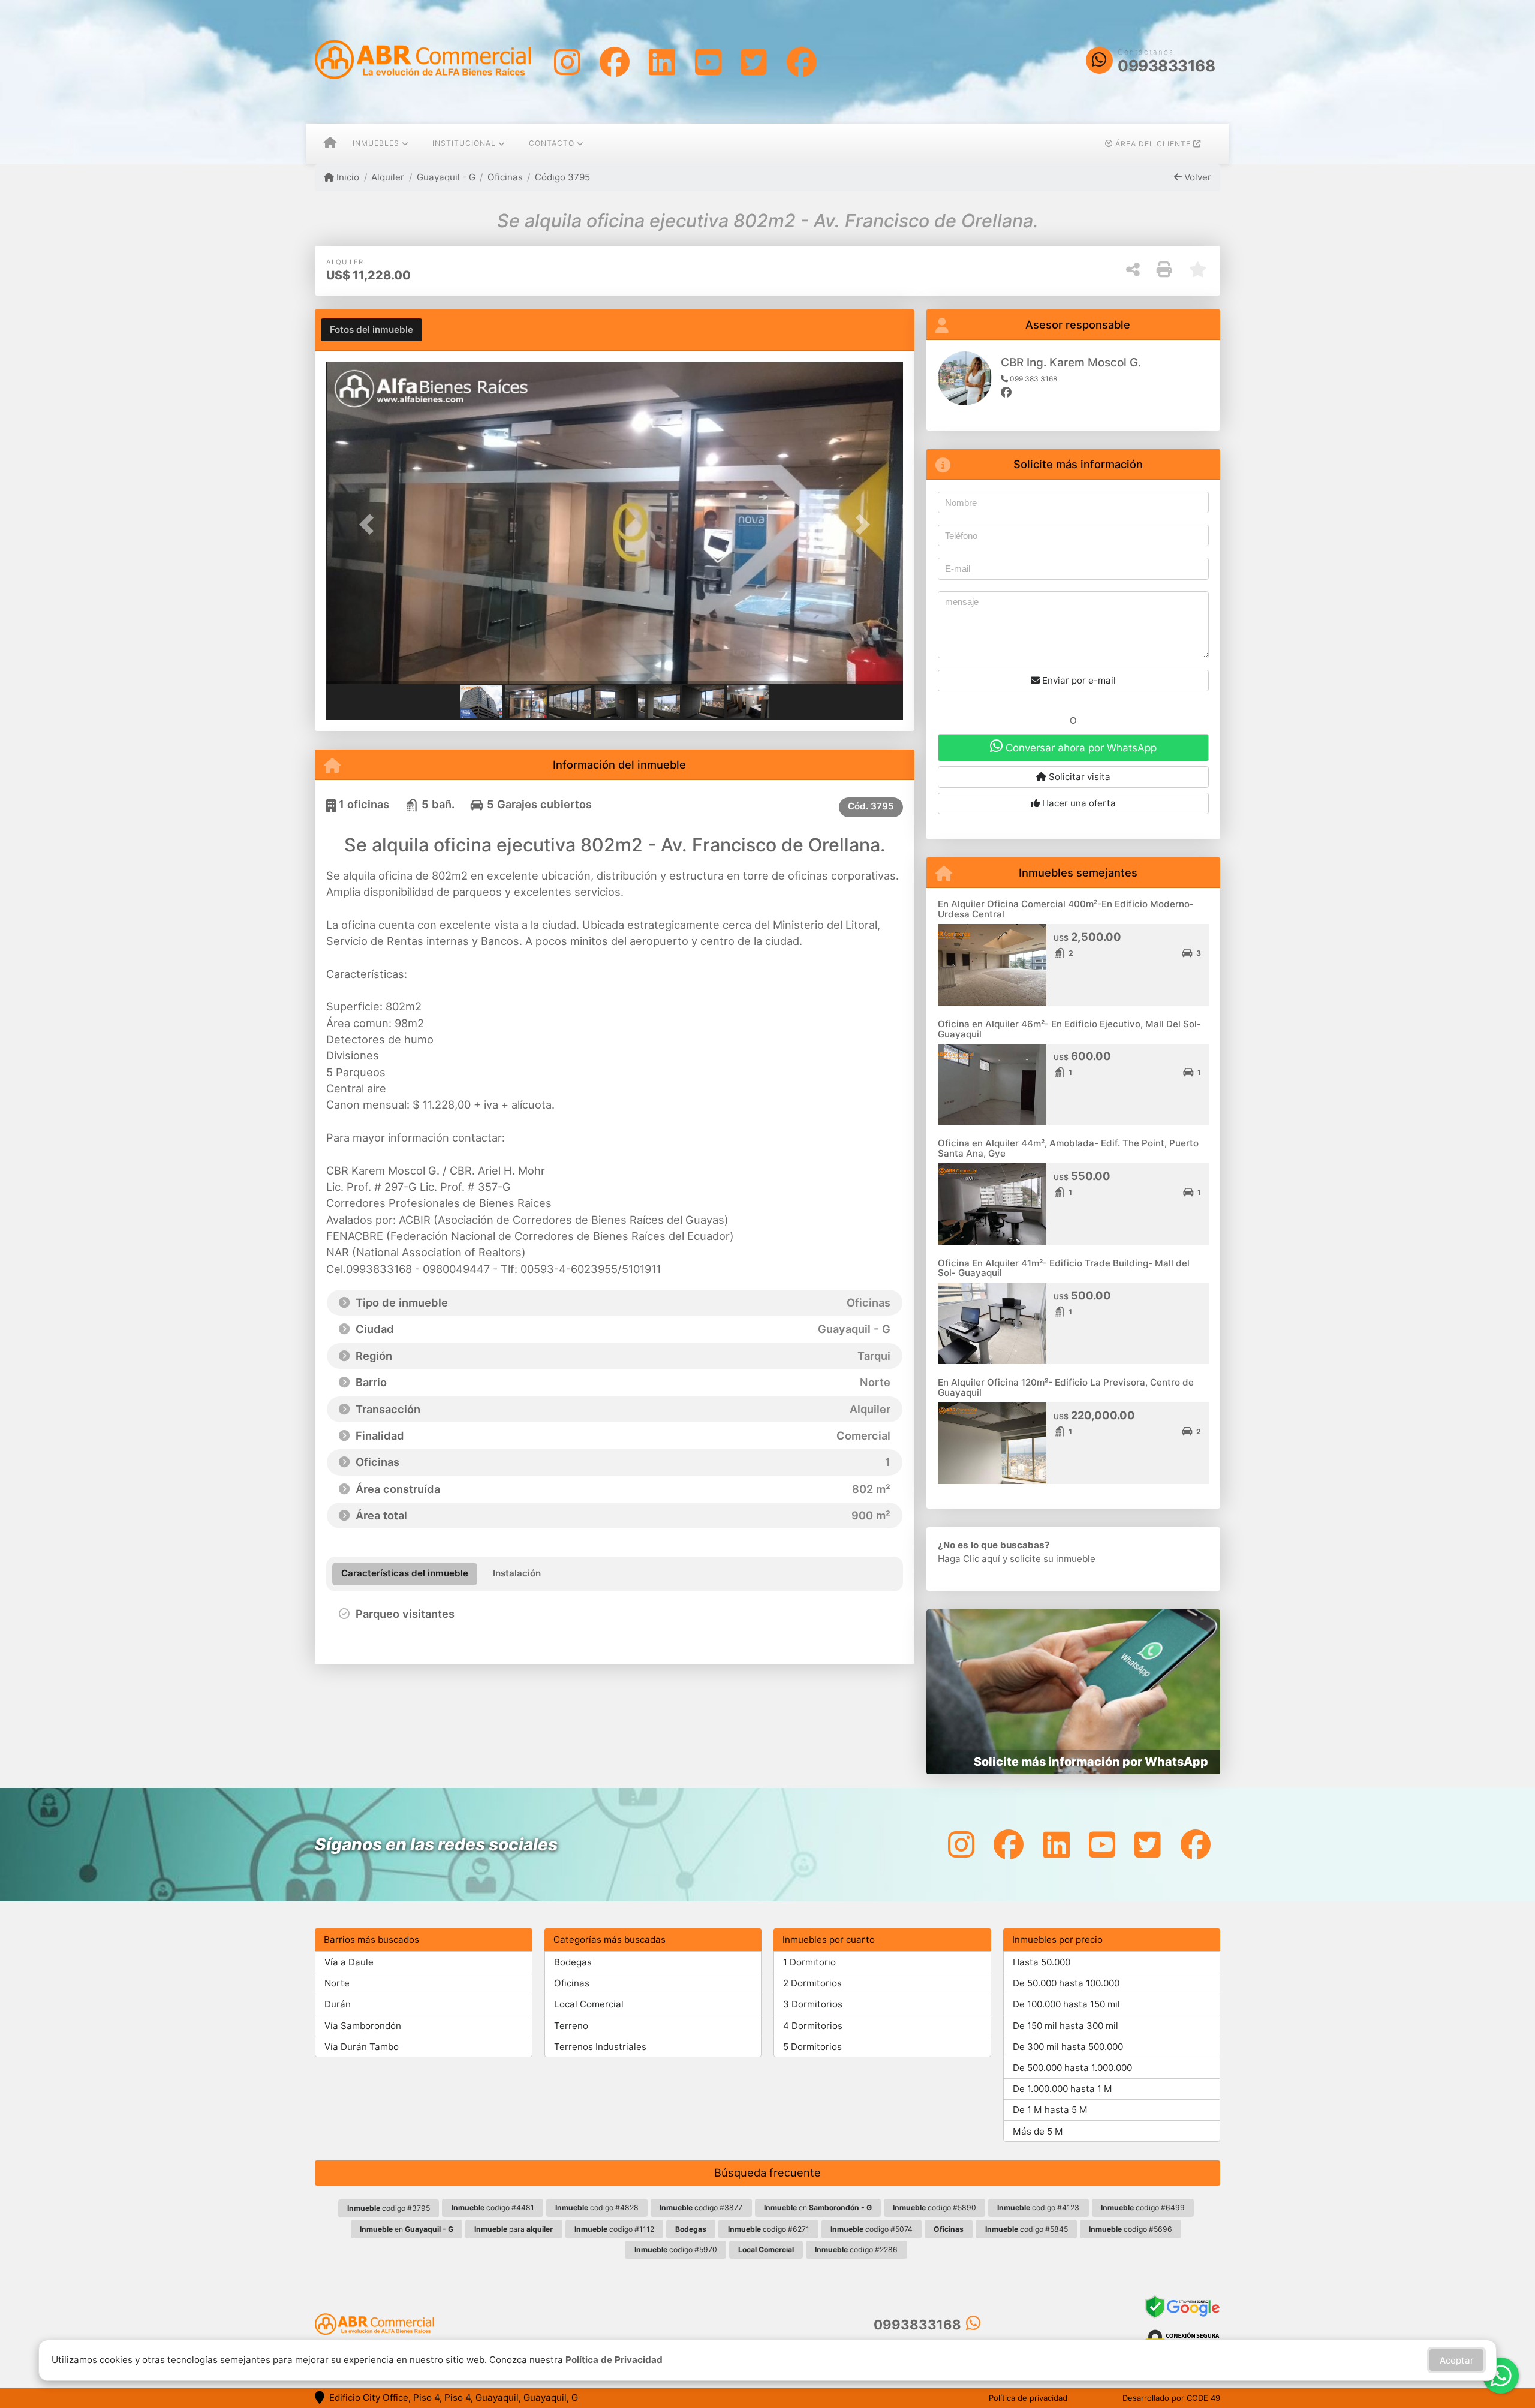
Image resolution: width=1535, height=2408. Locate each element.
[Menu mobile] (330, 144)
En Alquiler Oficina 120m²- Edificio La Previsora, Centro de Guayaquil (1066, 1387)
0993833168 (1166, 66)
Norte (337, 1983)
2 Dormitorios (812, 1983)
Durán (338, 2004)
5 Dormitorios (812, 2047)
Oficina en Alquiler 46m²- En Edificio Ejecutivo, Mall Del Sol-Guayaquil (1069, 1029)
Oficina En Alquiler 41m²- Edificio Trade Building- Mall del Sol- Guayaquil (1064, 1268)
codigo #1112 (614, 2229)
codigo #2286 (856, 2249)
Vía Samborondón (363, 2026)
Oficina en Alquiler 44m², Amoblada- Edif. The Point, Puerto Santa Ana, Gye (1068, 1148)
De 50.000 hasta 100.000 (1066, 1983)
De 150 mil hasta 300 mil (1066, 2026)
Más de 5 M (1038, 2131)
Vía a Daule (349, 1962)
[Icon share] (567, 61)
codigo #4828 (597, 2207)
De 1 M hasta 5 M (1050, 2110)
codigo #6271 (769, 2229)
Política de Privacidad (614, 2360)
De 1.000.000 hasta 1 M (1063, 2089)
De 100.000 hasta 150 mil (1066, 2004)
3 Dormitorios (813, 2004)
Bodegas (573, 1962)
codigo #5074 (872, 2229)
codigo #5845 (1027, 2229)
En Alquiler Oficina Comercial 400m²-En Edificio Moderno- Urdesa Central (1066, 909)
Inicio (347, 177)
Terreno (571, 2026)
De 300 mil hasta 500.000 (1068, 2047)
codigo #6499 (1143, 2207)
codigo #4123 (1038, 2207)
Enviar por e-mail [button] (1078, 680)
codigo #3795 (389, 2208)
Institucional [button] (464, 143)
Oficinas (505, 177)
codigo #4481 (493, 2207)
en (818, 2207)
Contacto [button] (552, 143)
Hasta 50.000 (1042, 1962)
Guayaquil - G (446, 177)
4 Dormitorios (813, 2026)
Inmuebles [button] (376, 143)
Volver (1197, 177)
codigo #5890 (934, 2207)
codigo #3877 (701, 2207)
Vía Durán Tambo (362, 2047)
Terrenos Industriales (600, 2047)
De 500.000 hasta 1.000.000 (1072, 2068)
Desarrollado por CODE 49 (1171, 2398)
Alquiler (388, 177)
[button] (369, 524)
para (514, 2229)
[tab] (371, 330)
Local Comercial (589, 2004)
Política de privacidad (1028, 2398)
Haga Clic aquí (969, 1559)
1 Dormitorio (809, 1962)
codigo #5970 (676, 2249)
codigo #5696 (1131, 2229)
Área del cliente (1153, 144)
